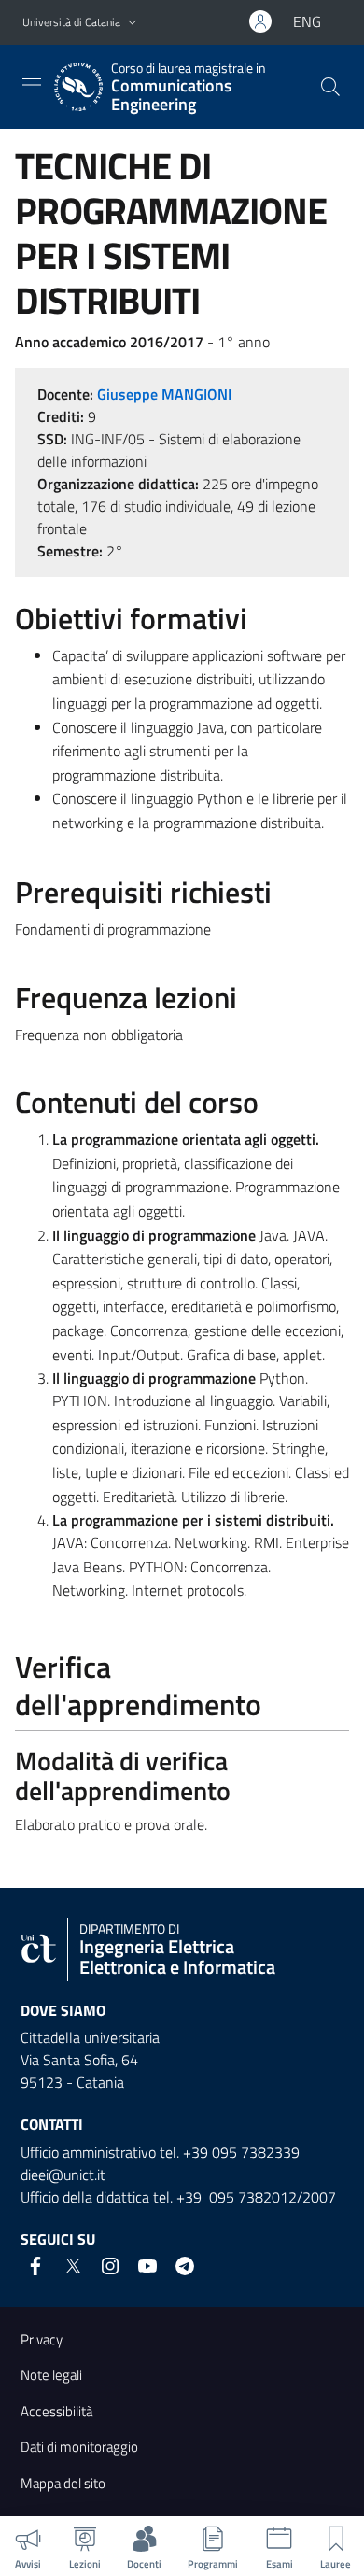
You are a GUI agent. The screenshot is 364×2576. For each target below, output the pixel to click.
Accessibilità (56, 2411)
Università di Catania (71, 22)
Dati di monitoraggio (79, 2447)
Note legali (51, 2375)
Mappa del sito (63, 2483)
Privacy (42, 2339)
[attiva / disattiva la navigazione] (32, 85)
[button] (133, 23)
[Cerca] (330, 87)
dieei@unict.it (63, 2175)
